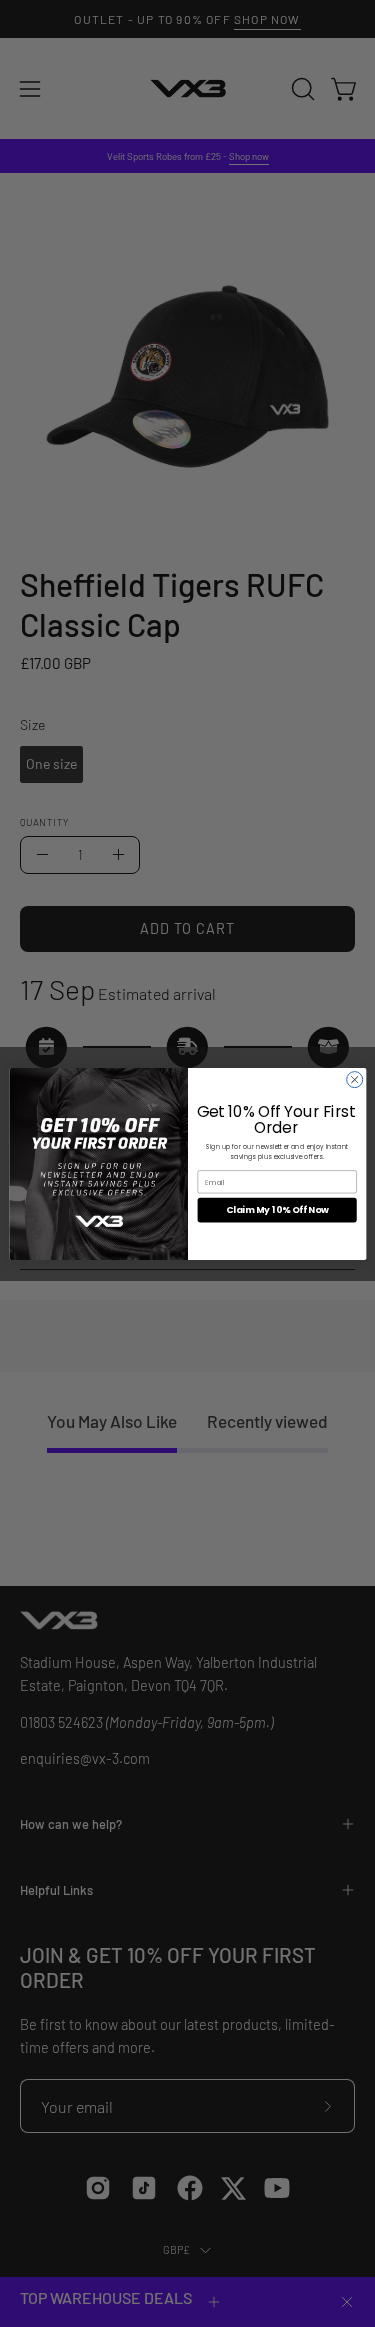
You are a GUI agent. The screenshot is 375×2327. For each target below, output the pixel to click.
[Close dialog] (354, 1079)
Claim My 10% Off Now (276, 1209)
